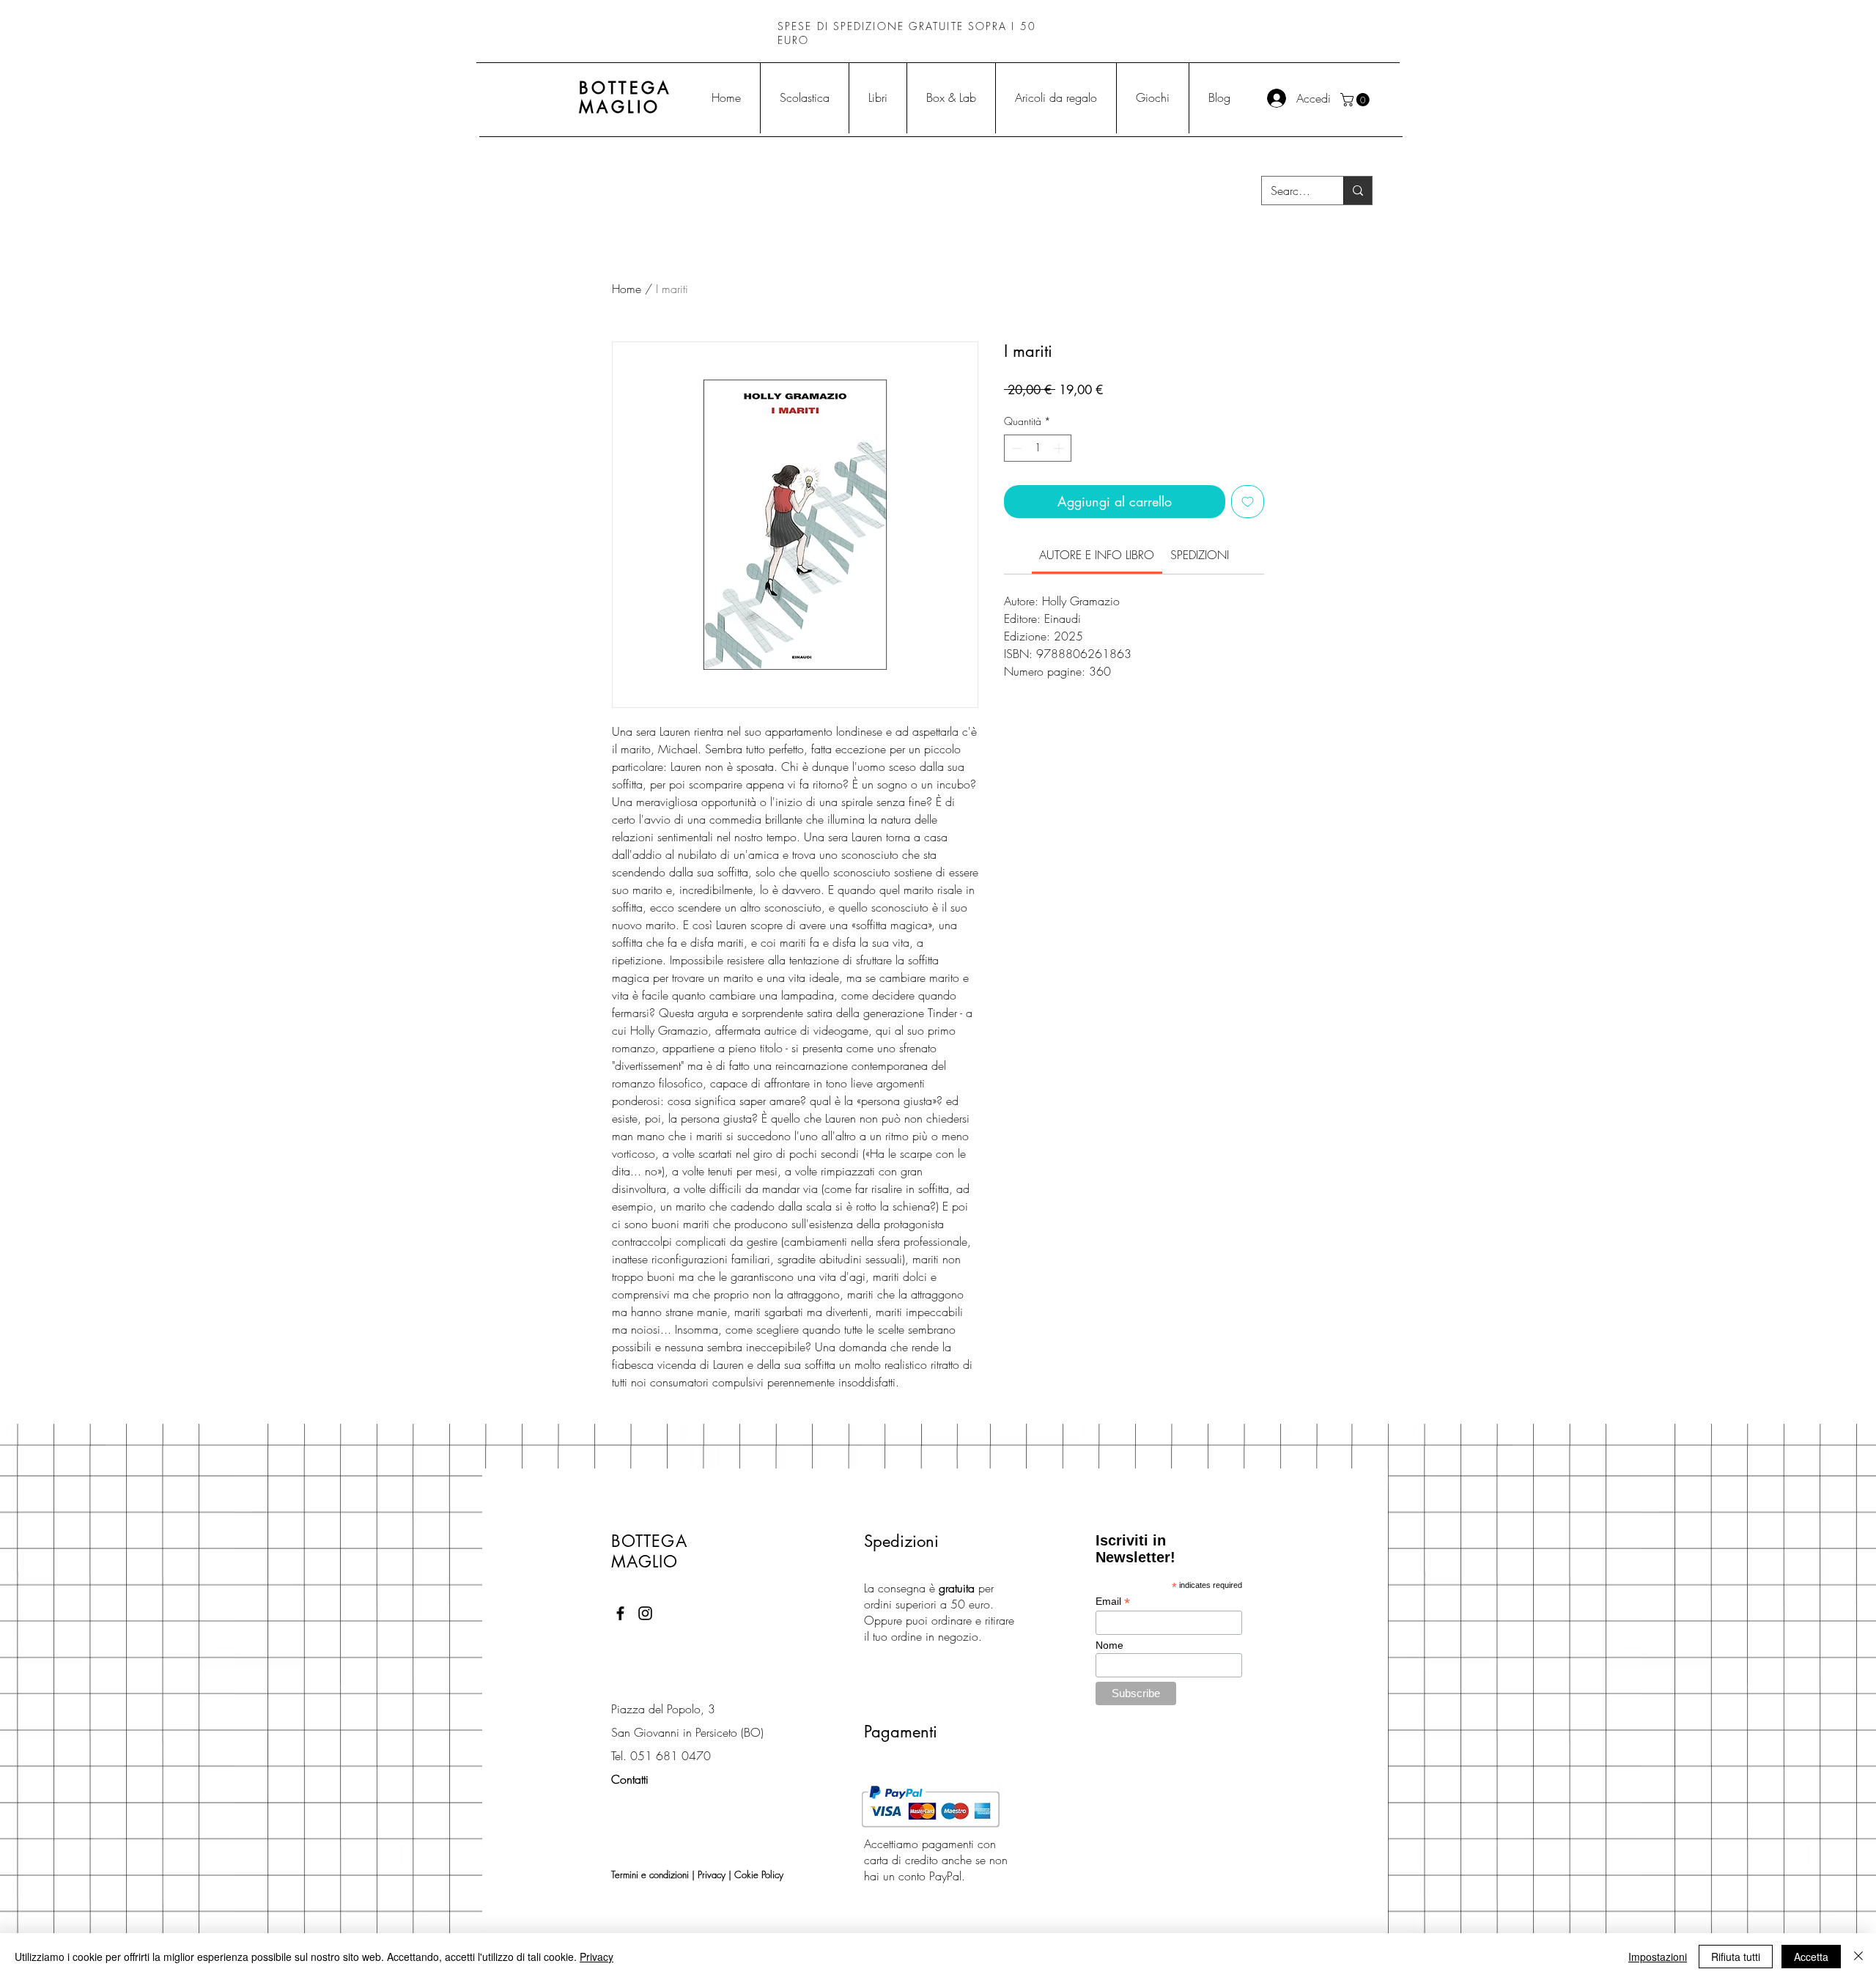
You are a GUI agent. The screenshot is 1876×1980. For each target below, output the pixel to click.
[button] (1356, 100)
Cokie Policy (759, 1874)
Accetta (1811, 1957)
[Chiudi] (1858, 1957)
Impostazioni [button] (1658, 1957)
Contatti (630, 1779)
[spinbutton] (1038, 448)
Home (627, 289)
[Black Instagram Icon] (645, 1613)
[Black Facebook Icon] (620, 1613)
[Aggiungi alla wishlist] (1248, 502)
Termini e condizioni (650, 1874)
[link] (1097, 555)
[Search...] (1358, 191)
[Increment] (1060, 448)
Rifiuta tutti (1736, 1957)
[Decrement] (1015, 448)
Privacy (712, 1874)
